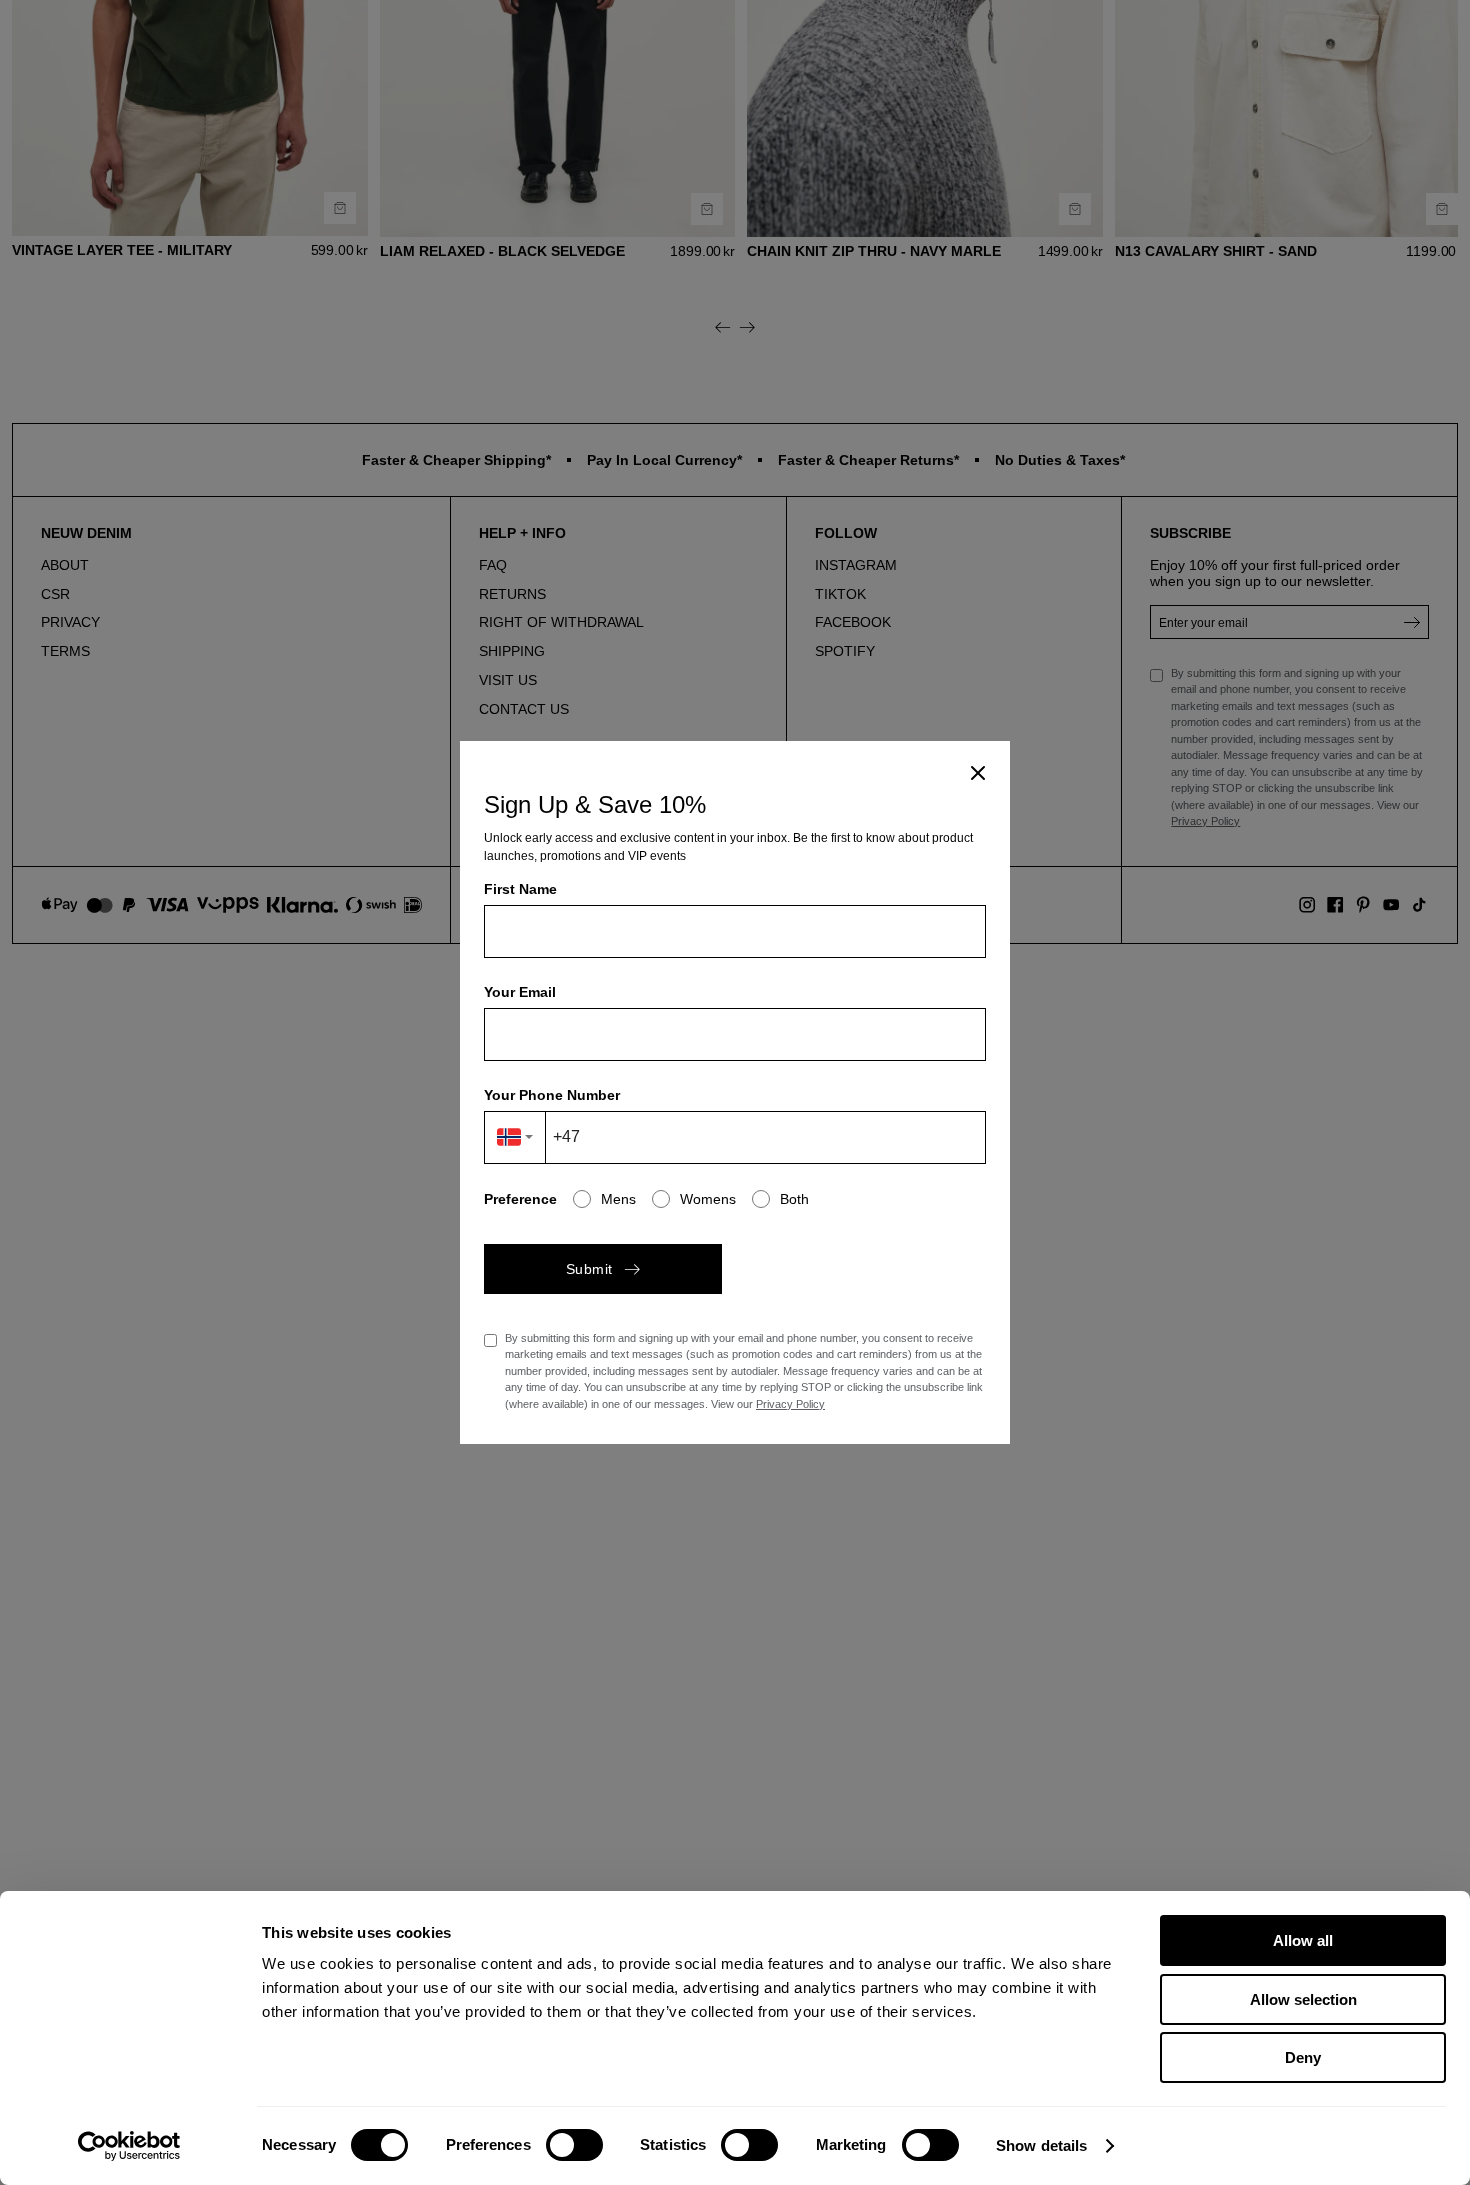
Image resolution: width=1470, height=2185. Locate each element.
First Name (520, 889)
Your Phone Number (552, 1095)
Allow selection (1303, 1999)
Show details (1041, 2145)
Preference (520, 1199)
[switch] (574, 2145)
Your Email (520, 992)
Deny (1303, 2057)
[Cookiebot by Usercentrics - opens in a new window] (129, 2146)
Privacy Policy (790, 1404)
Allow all (1303, 1940)
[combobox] (515, 1137)
